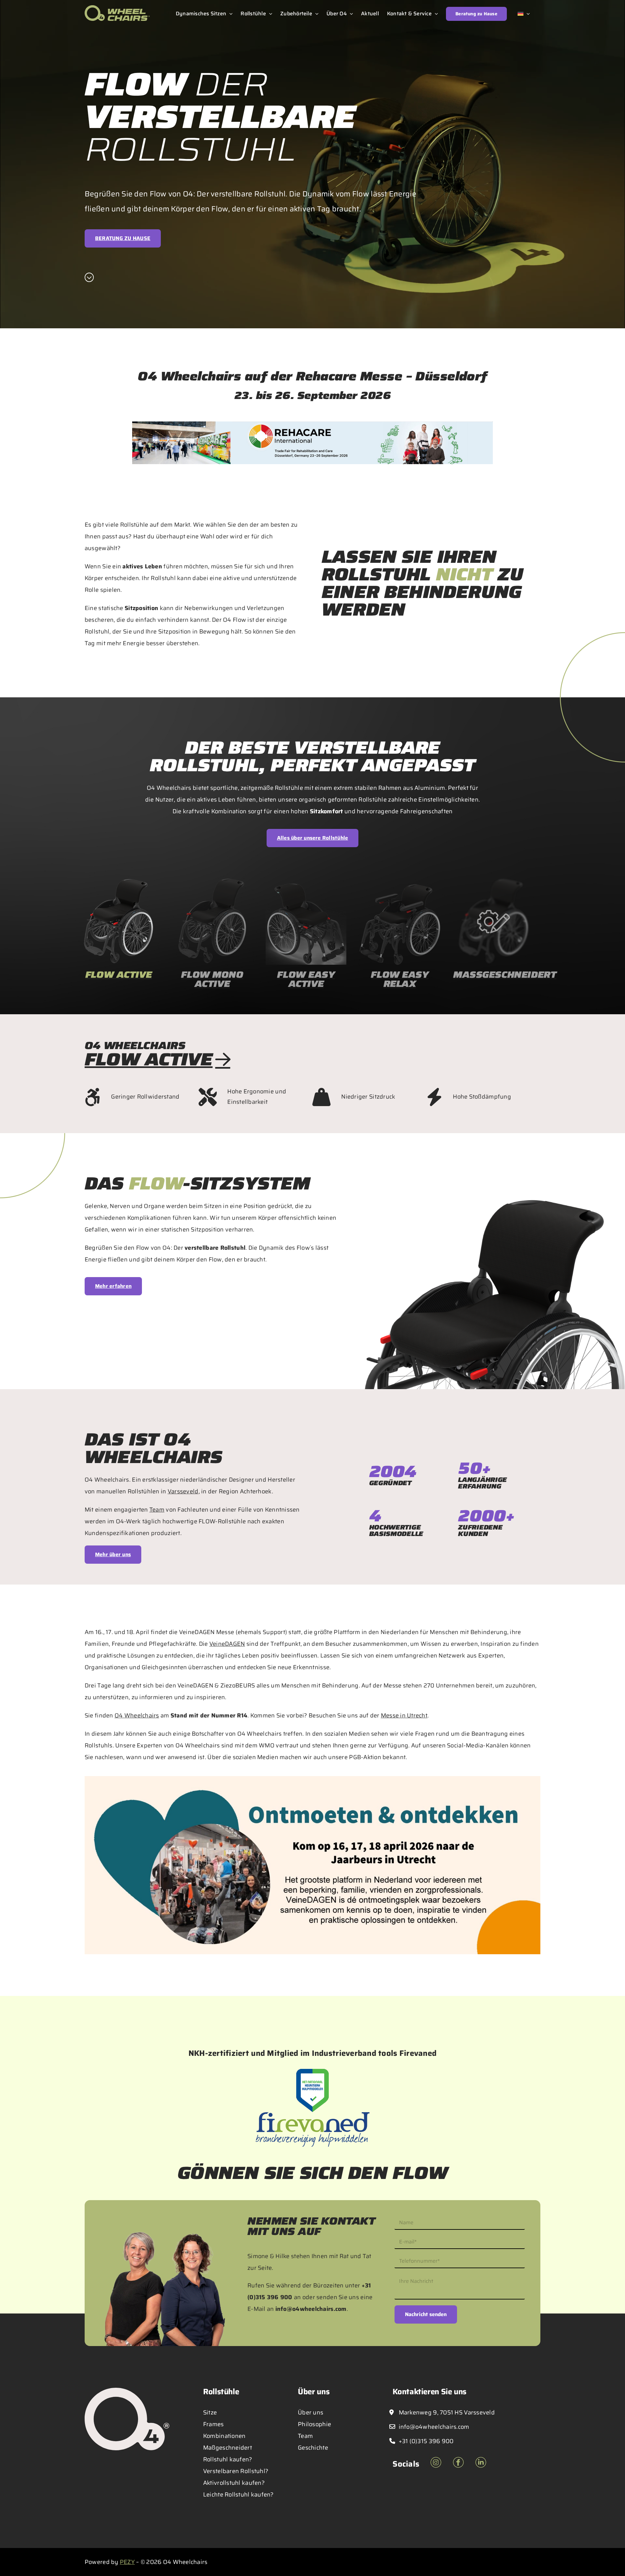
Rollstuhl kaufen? (228, 2459)
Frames (214, 2424)
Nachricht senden (426, 2314)
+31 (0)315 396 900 (425, 2441)
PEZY (127, 2562)
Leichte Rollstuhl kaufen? (238, 2495)
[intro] (89, 278)
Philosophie (314, 2424)
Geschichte (313, 2448)
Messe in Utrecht (404, 1715)
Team (157, 1510)
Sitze (210, 2412)
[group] (118, 936)
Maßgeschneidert (228, 2448)
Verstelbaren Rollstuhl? (236, 2471)
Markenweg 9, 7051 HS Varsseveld (446, 2412)
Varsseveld (183, 1491)
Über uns (311, 2412)
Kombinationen (224, 2436)
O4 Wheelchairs (137, 1715)
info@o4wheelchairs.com (311, 2309)
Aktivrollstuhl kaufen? (234, 2483)
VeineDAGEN (227, 1644)
